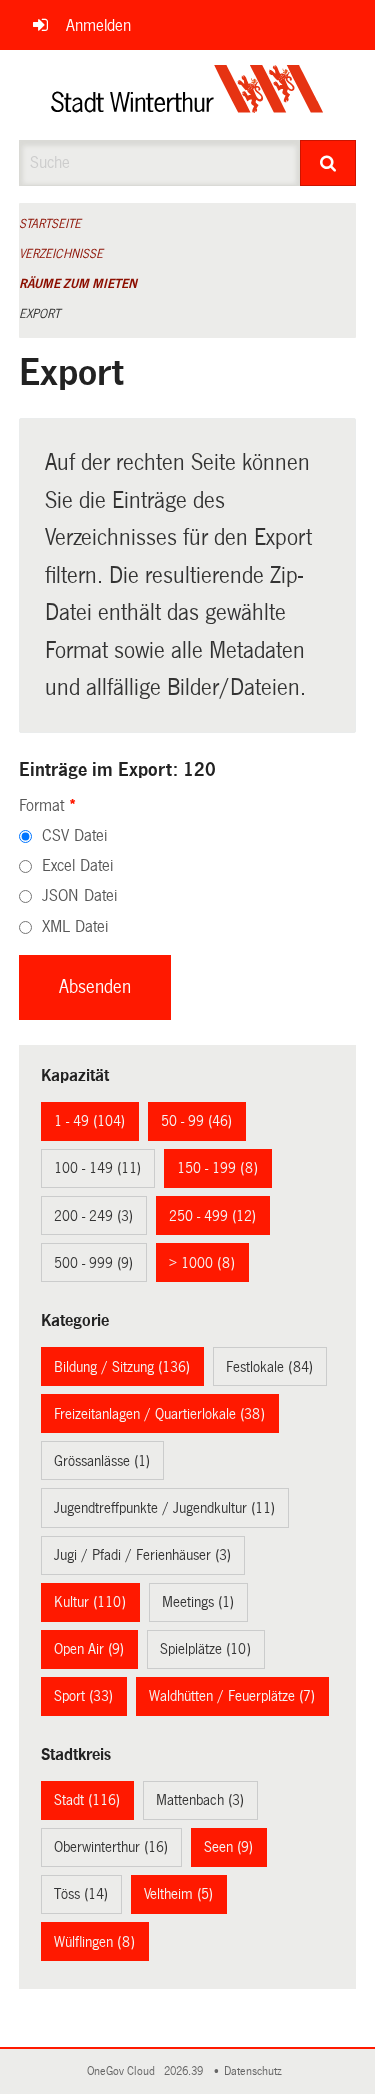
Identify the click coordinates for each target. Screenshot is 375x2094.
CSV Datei (74, 835)
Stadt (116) (87, 1800)
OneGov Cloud (124, 2071)
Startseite (50, 224)
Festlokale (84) (269, 1367)
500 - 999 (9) (93, 1263)
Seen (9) (228, 1847)
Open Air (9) (89, 1649)
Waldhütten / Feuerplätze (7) (232, 1696)
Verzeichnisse (61, 254)
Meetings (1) (198, 1602)
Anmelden (98, 25)
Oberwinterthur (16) (111, 1847)
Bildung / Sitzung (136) (122, 1367)
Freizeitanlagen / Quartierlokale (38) (159, 1414)
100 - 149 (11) (97, 1168)
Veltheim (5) (178, 1894)
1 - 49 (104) (89, 1121)
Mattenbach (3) (200, 1800)
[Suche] (328, 163)
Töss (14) (81, 1894)
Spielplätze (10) (205, 1649)
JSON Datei (79, 895)
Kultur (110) (90, 1602)
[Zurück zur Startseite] (187, 95)
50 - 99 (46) (196, 1121)
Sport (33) (83, 1696)
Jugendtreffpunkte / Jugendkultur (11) (164, 1508)
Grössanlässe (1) (102, 1461)
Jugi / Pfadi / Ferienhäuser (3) (142, 1555)
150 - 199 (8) (217, 1168)
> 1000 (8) (202, 1263)
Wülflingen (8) (94, 1942)
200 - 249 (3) (93, 1216)
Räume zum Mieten (78, 284)
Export (39, 314)
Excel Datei (77, 865)
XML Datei (75, 926)
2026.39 (185, 2071)
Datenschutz (256, 2071)
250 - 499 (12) (212, 1216)
